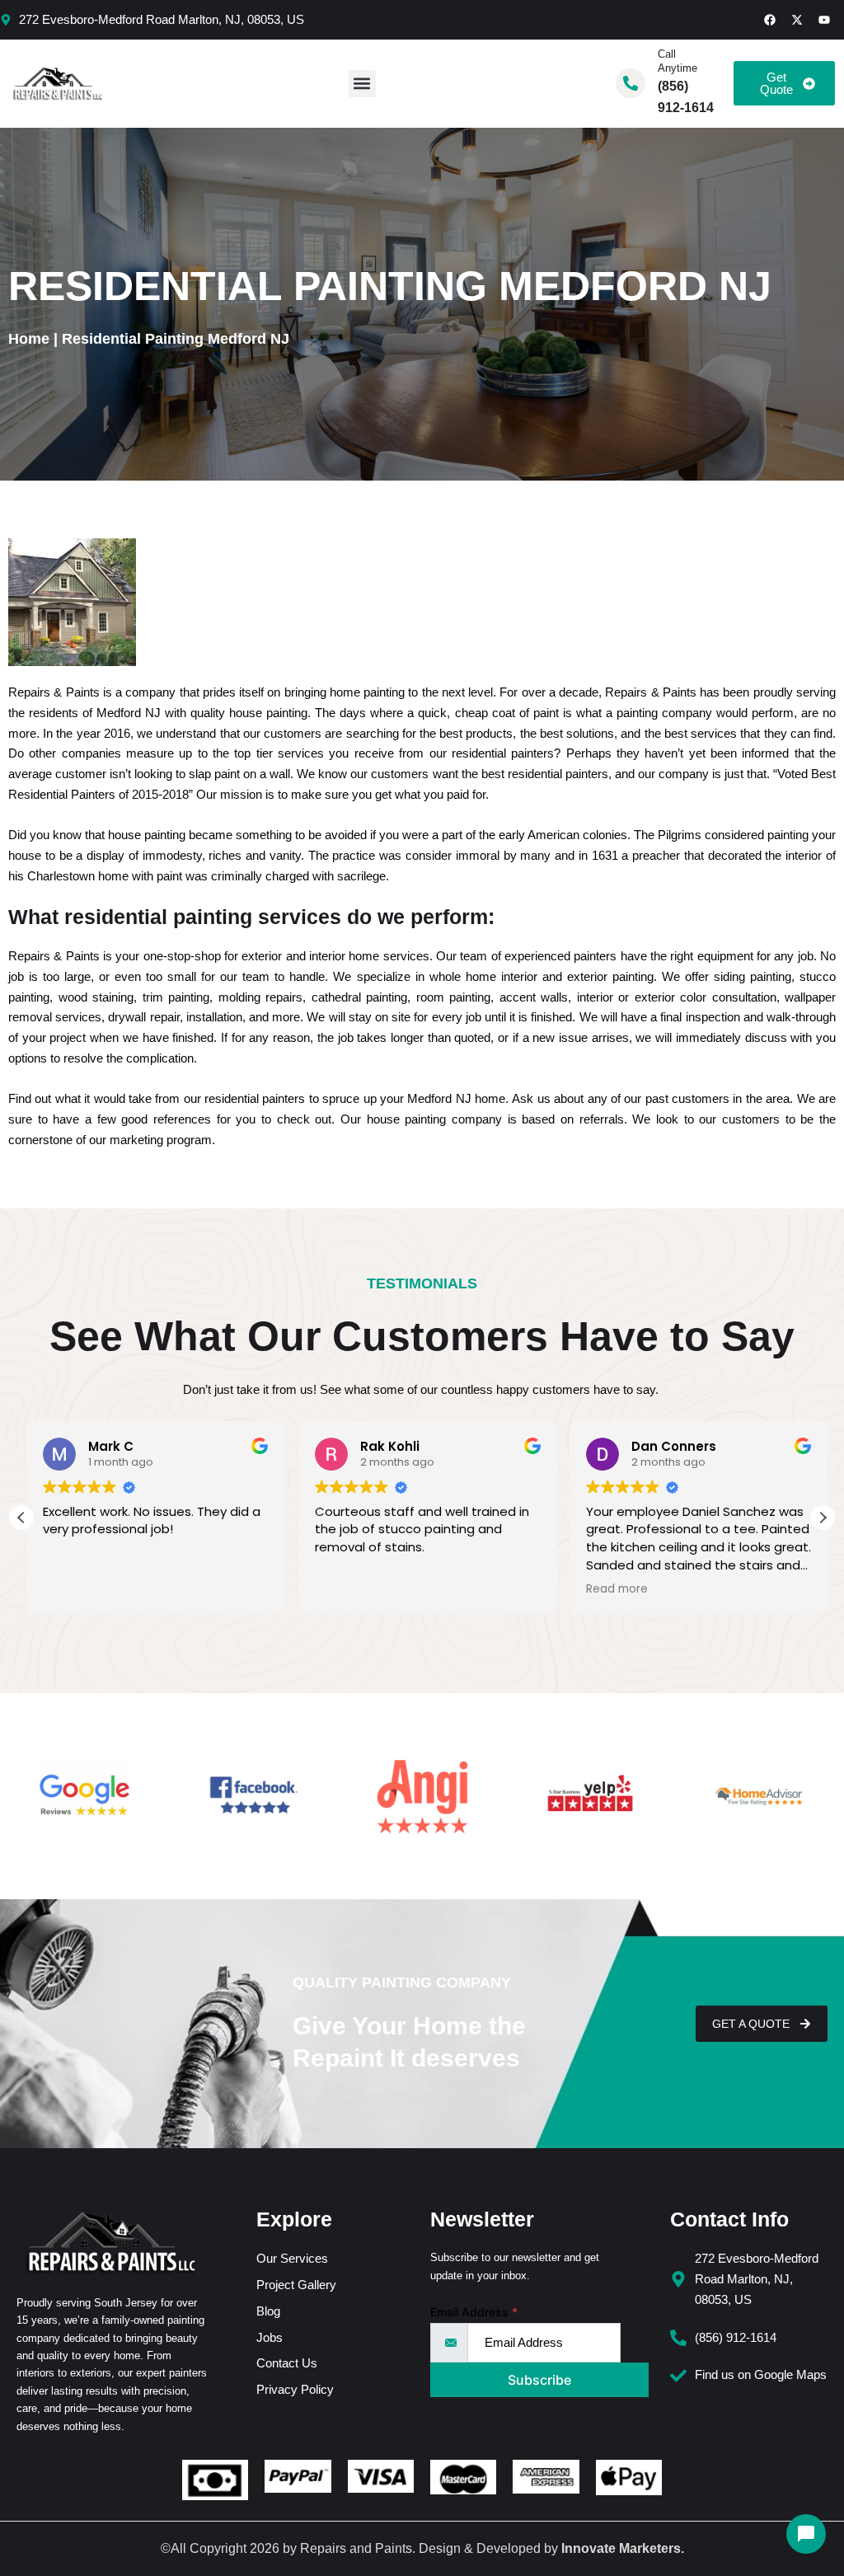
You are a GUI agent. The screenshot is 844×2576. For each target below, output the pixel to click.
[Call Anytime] (631, 83)
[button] (362, 84)
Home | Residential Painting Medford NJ (149, 339)
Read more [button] (612, 1589)
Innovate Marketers (621, 2548)
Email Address (474, 2312)
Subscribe (539, 2380)
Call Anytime (678, 61)
